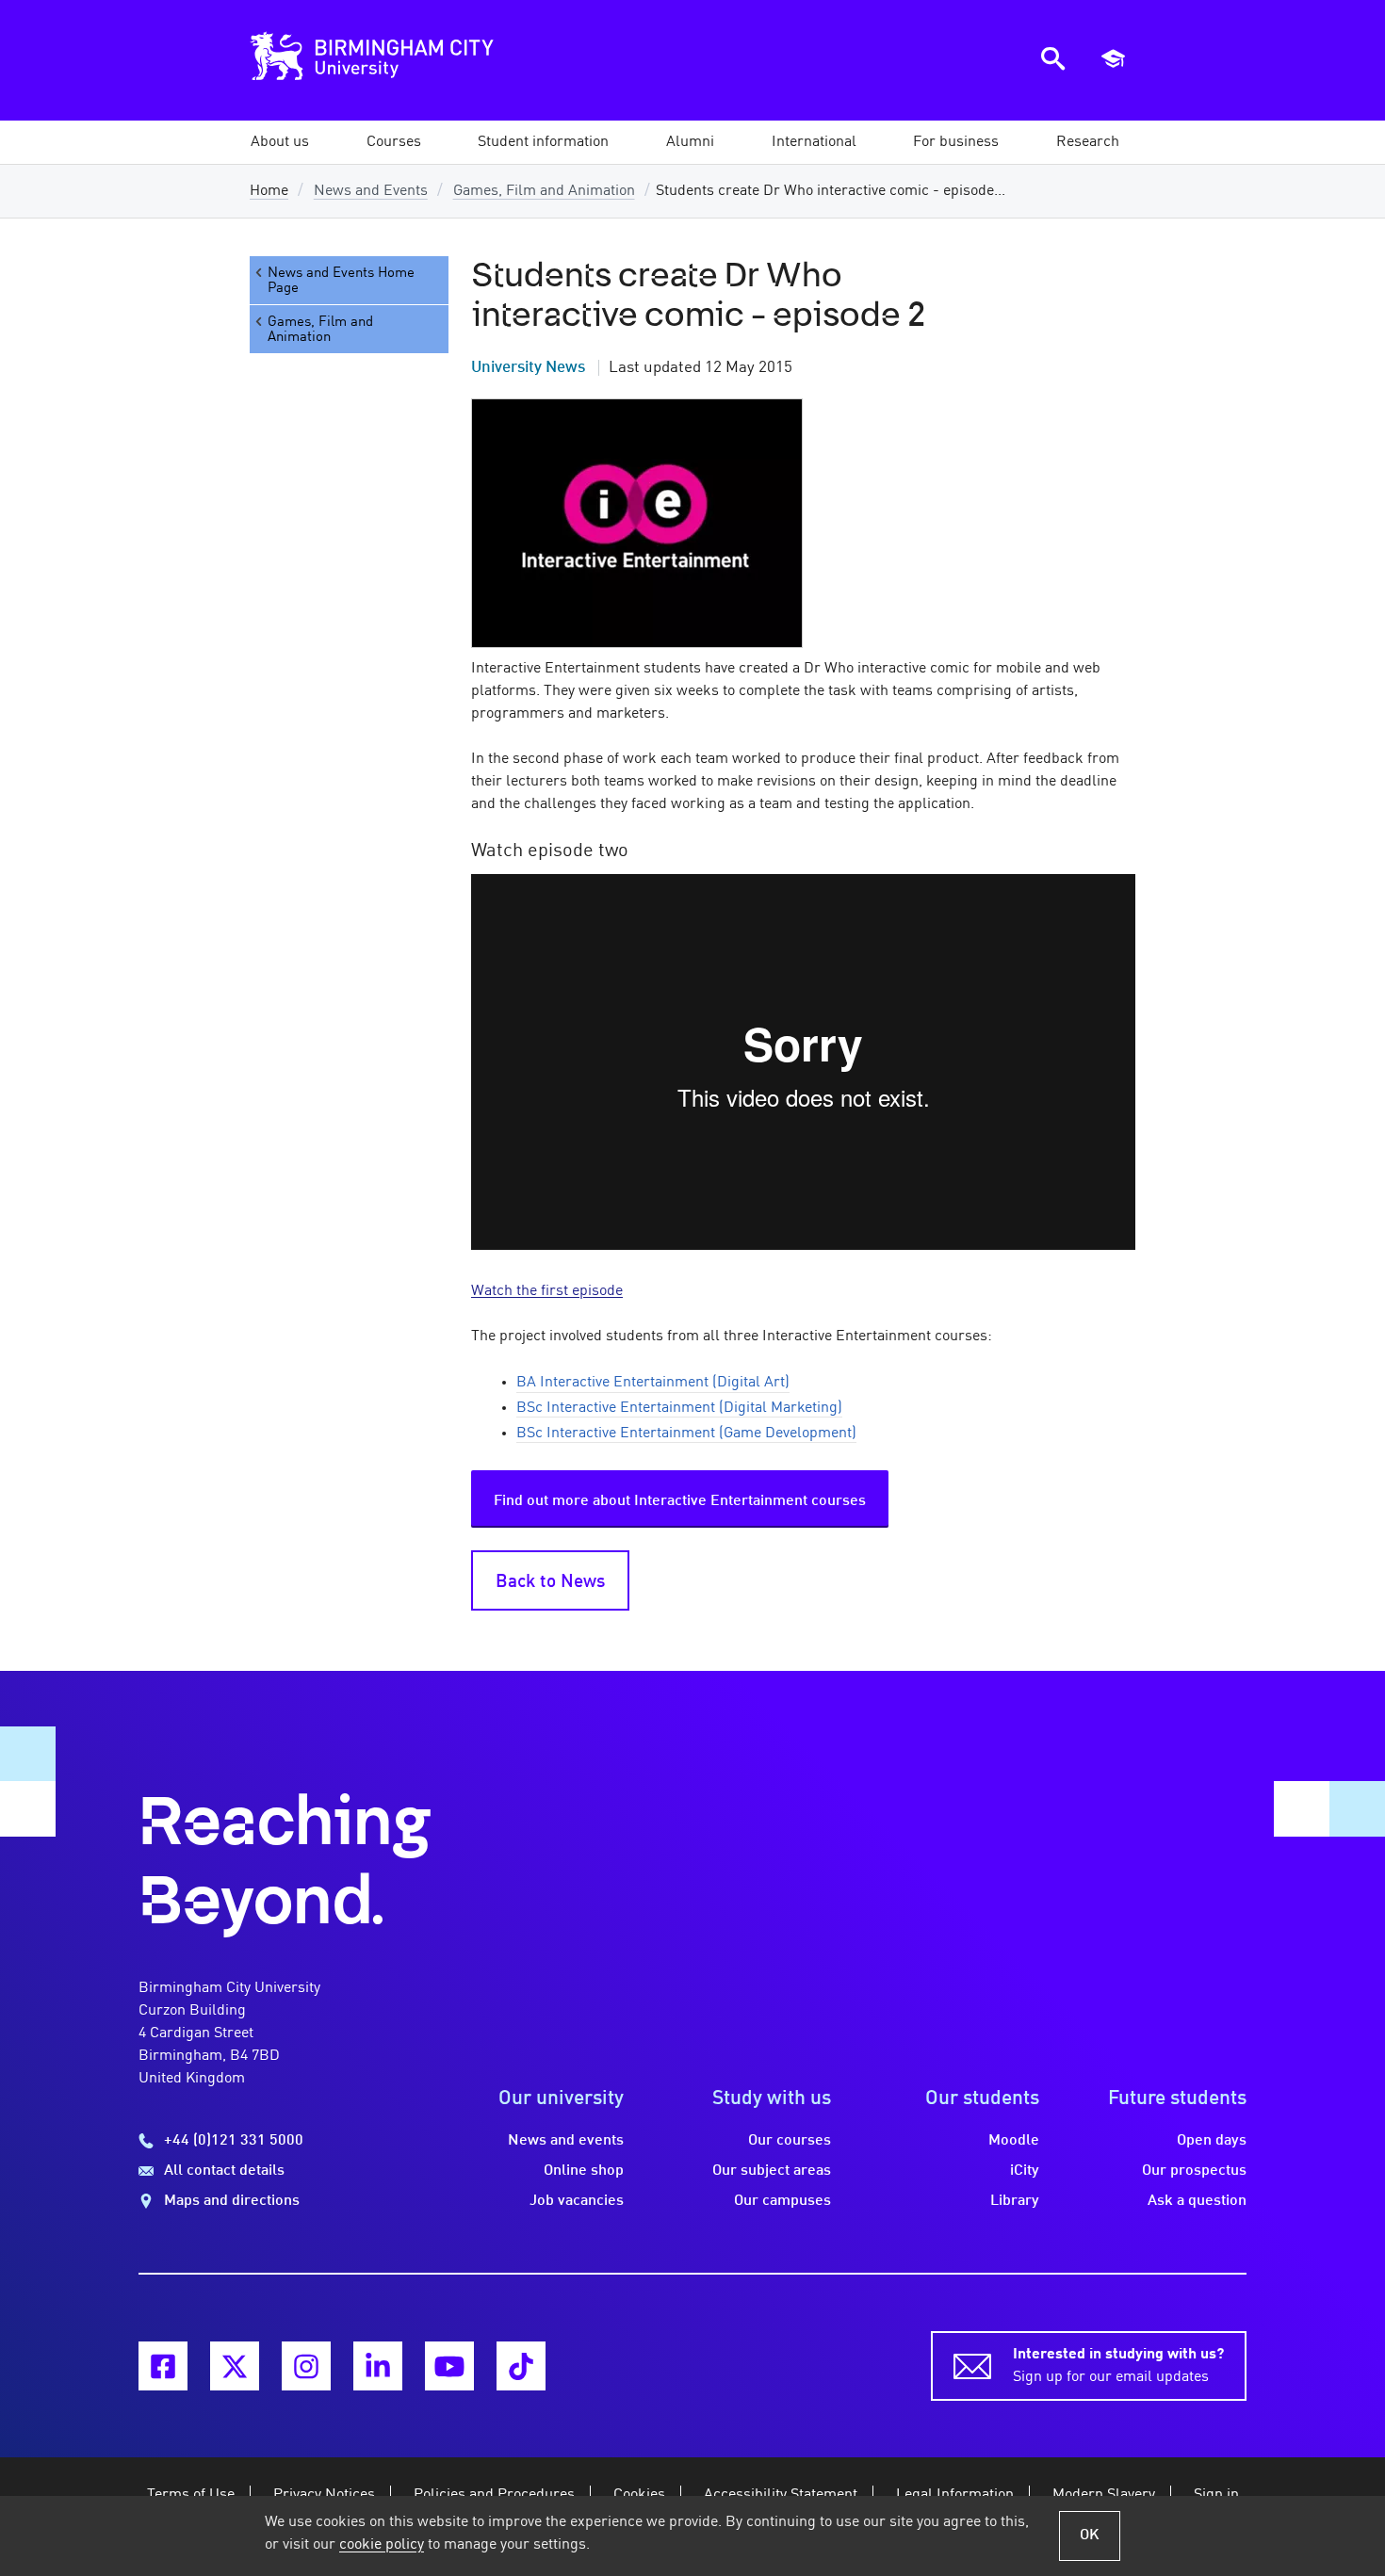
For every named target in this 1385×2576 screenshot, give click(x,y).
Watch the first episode (547, 1291)
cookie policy (382, 2545)
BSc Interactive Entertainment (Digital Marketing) (679, 1408)
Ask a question (1197, 2201)
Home (269, 191)
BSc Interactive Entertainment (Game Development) (686, 1434)
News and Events (371, 191)
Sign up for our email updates (1118, 2366)
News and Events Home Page (341, 281)
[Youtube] (449, 2366)
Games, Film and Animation (544, 191)
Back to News (550, 1582)
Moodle (1014, 2141)
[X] (235, 2366)
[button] (280, 142)
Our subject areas (772, 2171)
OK (1090, 2535)
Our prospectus (1194, 2171)
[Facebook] (163, 2366)
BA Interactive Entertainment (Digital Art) (653, 1383)
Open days (1212, 2141)
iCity (1025, 2171)
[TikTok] (521, 2366)
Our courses (790, 2141)
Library (1015, 2201)
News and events (566, 2141)
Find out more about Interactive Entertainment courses (680, 1501)
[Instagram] (306, 2366)
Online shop (584, 2171)
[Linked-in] (378, 2366)
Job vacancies (577, 2201)
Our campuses (782, 2201)
